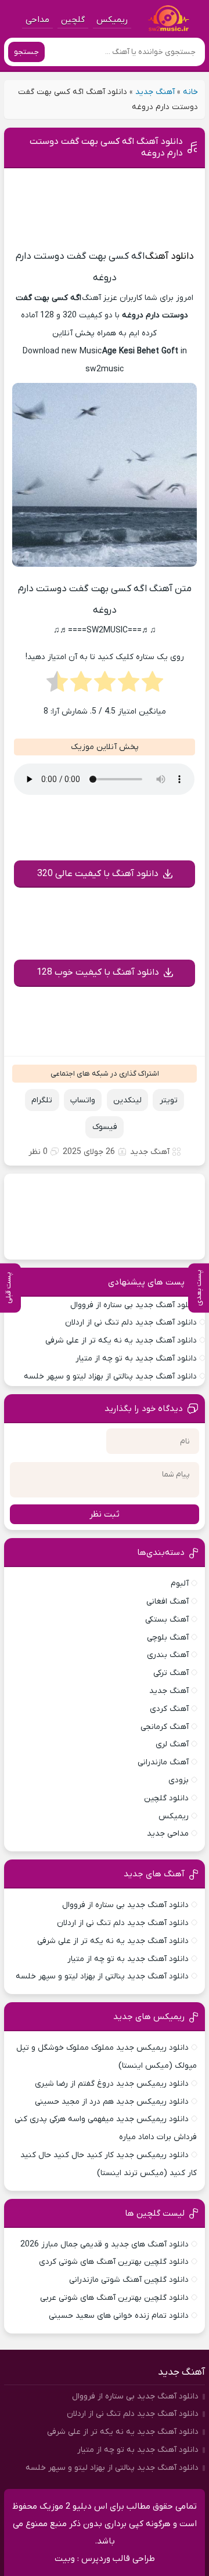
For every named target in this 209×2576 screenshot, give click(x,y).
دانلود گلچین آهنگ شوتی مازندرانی (129, 2280)
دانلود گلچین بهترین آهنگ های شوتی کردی (114, 2262)
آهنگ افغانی (167, 1602)
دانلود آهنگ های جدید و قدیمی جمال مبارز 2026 (105, 2244)
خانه (190, 92)
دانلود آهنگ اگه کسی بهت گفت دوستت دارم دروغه (106, 147)
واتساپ (83, 1100)
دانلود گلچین (166, 1798)
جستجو (26, 52)
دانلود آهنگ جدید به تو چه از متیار (136, 1358)
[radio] (152, 685)
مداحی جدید (168, 1834)
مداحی (37, 20)
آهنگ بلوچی (168, 1638)
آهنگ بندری (168, 1655)
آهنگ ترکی (171, 1673)
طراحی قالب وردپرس (118, 2559)
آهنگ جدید (155, 92)
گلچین (73, 20)
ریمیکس (112, 20)
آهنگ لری (172, 1744)
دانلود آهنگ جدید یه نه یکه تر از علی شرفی (121, 1341)
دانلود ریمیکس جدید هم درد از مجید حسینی (112, 2102)
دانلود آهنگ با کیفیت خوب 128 (98, 972)
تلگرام (42, 1100)
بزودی (179, 1780)
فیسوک (105, 1127)
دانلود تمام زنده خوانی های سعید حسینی (119, 2316)
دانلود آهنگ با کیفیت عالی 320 (98, 874)
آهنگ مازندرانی (163, 1762)
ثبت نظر (105, 1514)
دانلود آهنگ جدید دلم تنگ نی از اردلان (131, 1323)
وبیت (65, 2559)
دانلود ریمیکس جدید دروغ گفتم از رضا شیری (112, 2084)
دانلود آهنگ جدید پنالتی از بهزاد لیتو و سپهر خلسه (110, 1376)
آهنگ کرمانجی (165, 1727)
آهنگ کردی (169, 1709)
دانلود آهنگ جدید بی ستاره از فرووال (134, 1305)
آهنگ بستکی (167, 1620)
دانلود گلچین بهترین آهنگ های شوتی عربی (114, 2298)
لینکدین (127, 1100)
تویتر (169, 1100)
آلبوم (180, 1584)
